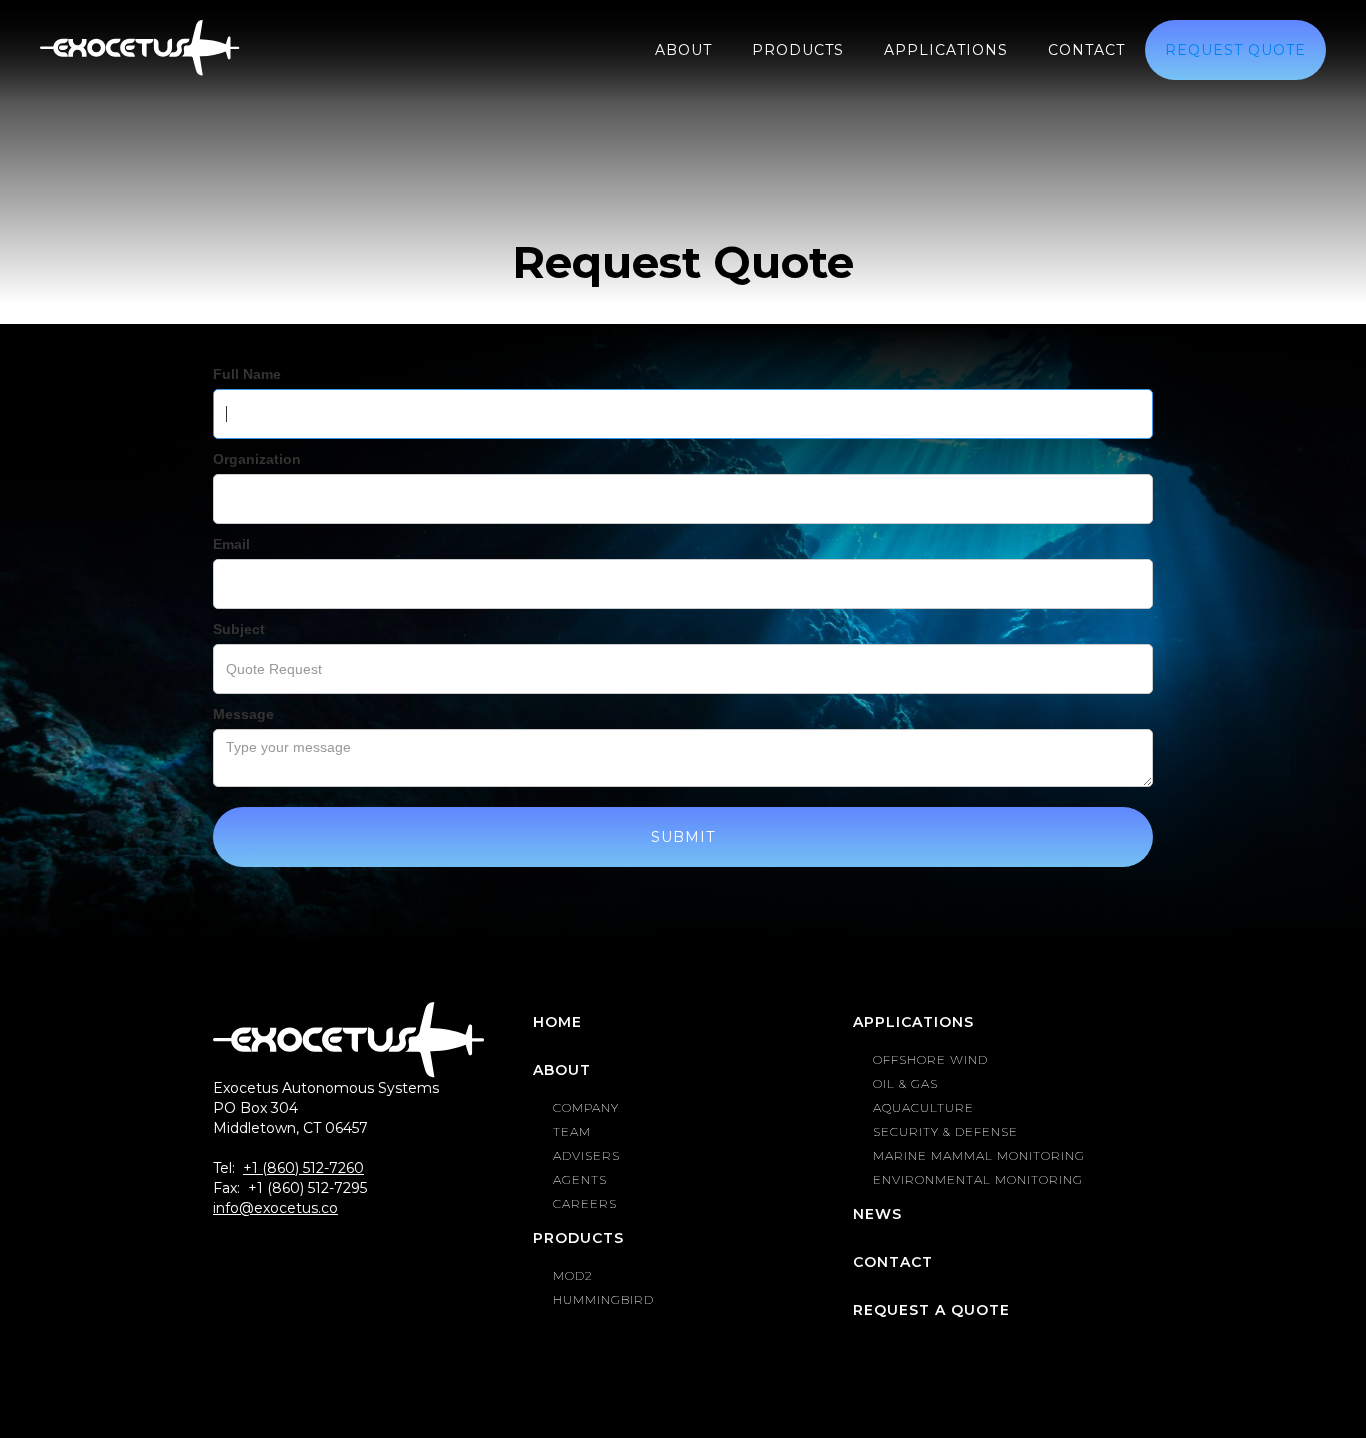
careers (585, 1203)
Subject (239, 629)
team (572, 1131)
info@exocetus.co (275, 1208)
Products (578, 1238)
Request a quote (931, 1310)
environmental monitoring (978, 1179)
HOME (557, 1022)
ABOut (683, 50)
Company (586, 1107)
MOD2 (573, 1275)
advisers (586, 1155)
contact (1086, 50)
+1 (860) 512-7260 (303, 1168)
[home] (140, 48)
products (798, 50)
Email (231, 544)
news (877, 1214)
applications (946, 50)
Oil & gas (905, 1083)
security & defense (945, 1131)
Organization (257, 459)
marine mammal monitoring (979, 1155)
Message (243, 714)
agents (580, 1179)
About (562, 1070)
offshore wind (930, 1059)
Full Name (247, 374)
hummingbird (603, 1299)
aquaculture (923, 1107)
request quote (1235, 50)
